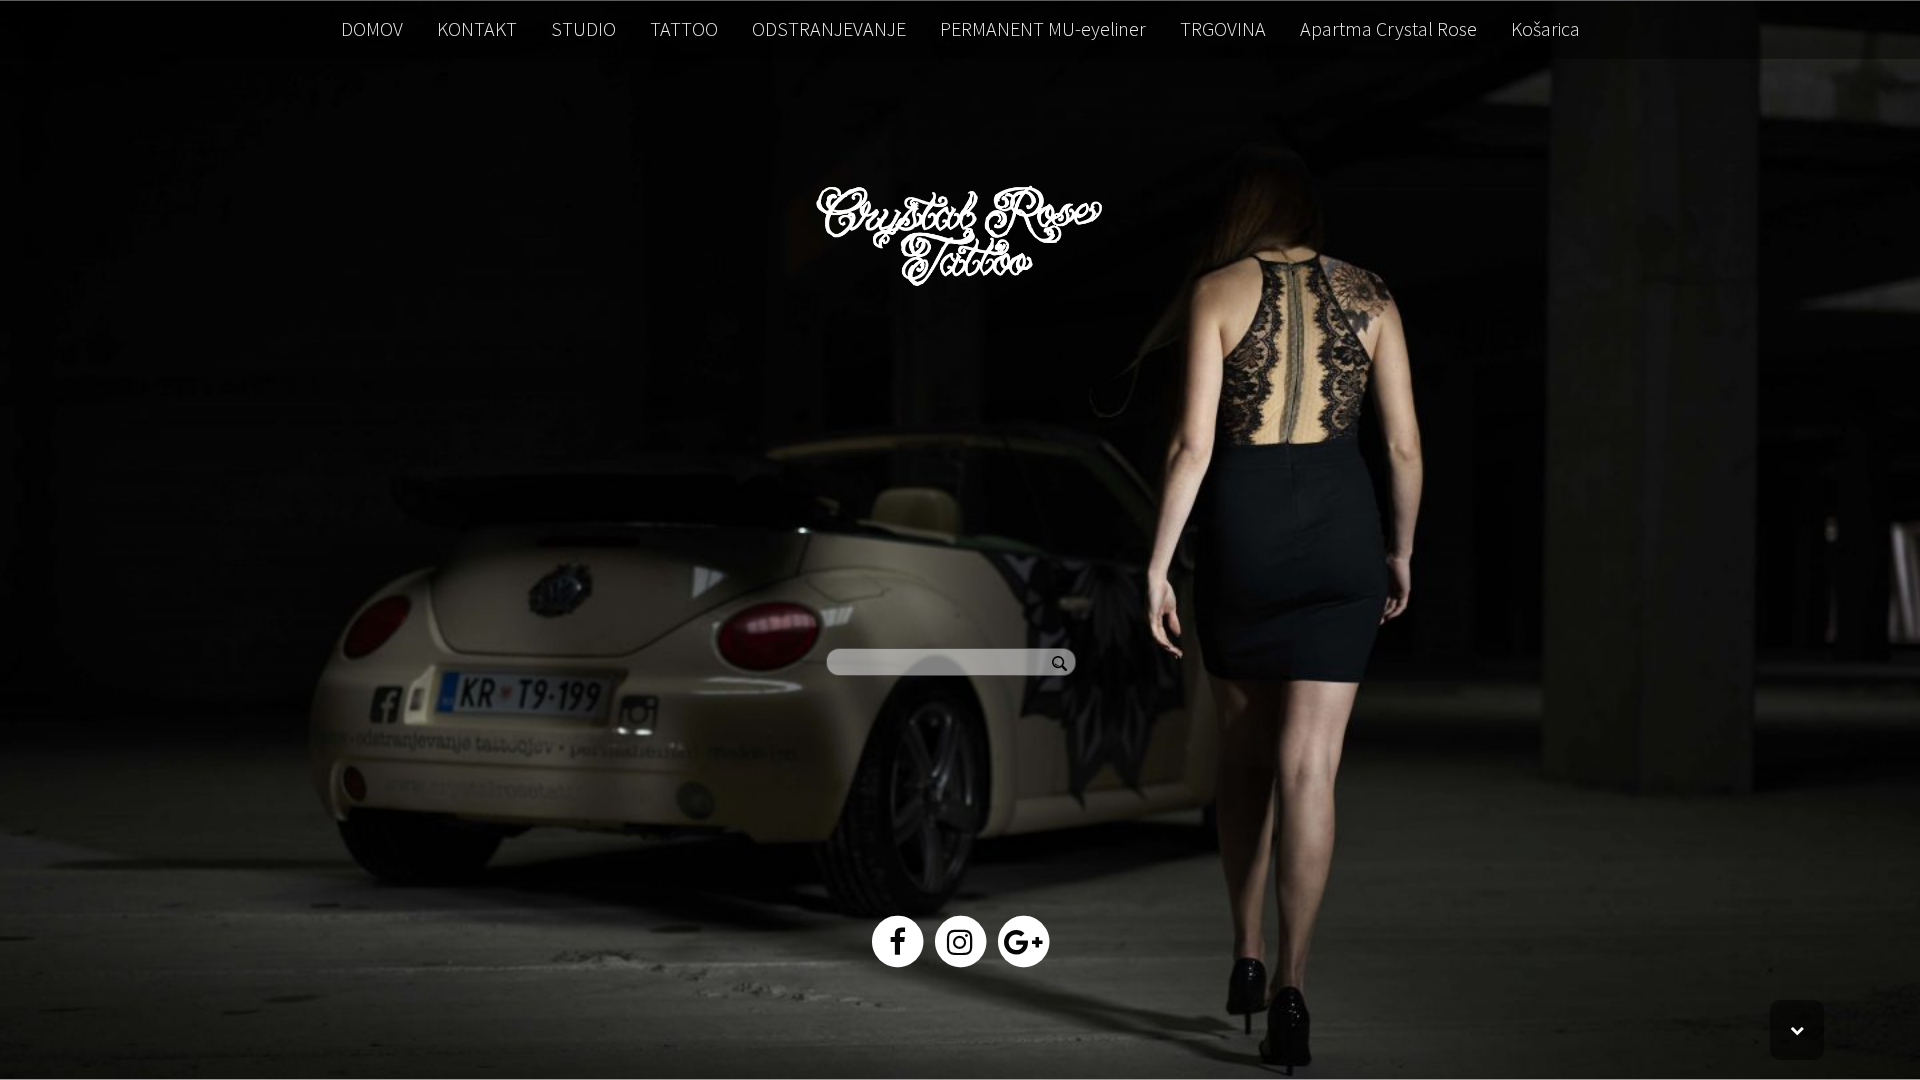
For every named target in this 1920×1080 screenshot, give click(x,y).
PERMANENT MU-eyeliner (1043, 28)
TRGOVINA (1223, 28)
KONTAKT (477, 28)
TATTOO (684, 28)
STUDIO (583, 28)
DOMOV (372, 28)
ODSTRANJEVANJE (829, 28)
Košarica (1545, 28)
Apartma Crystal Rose (1388, 28)
